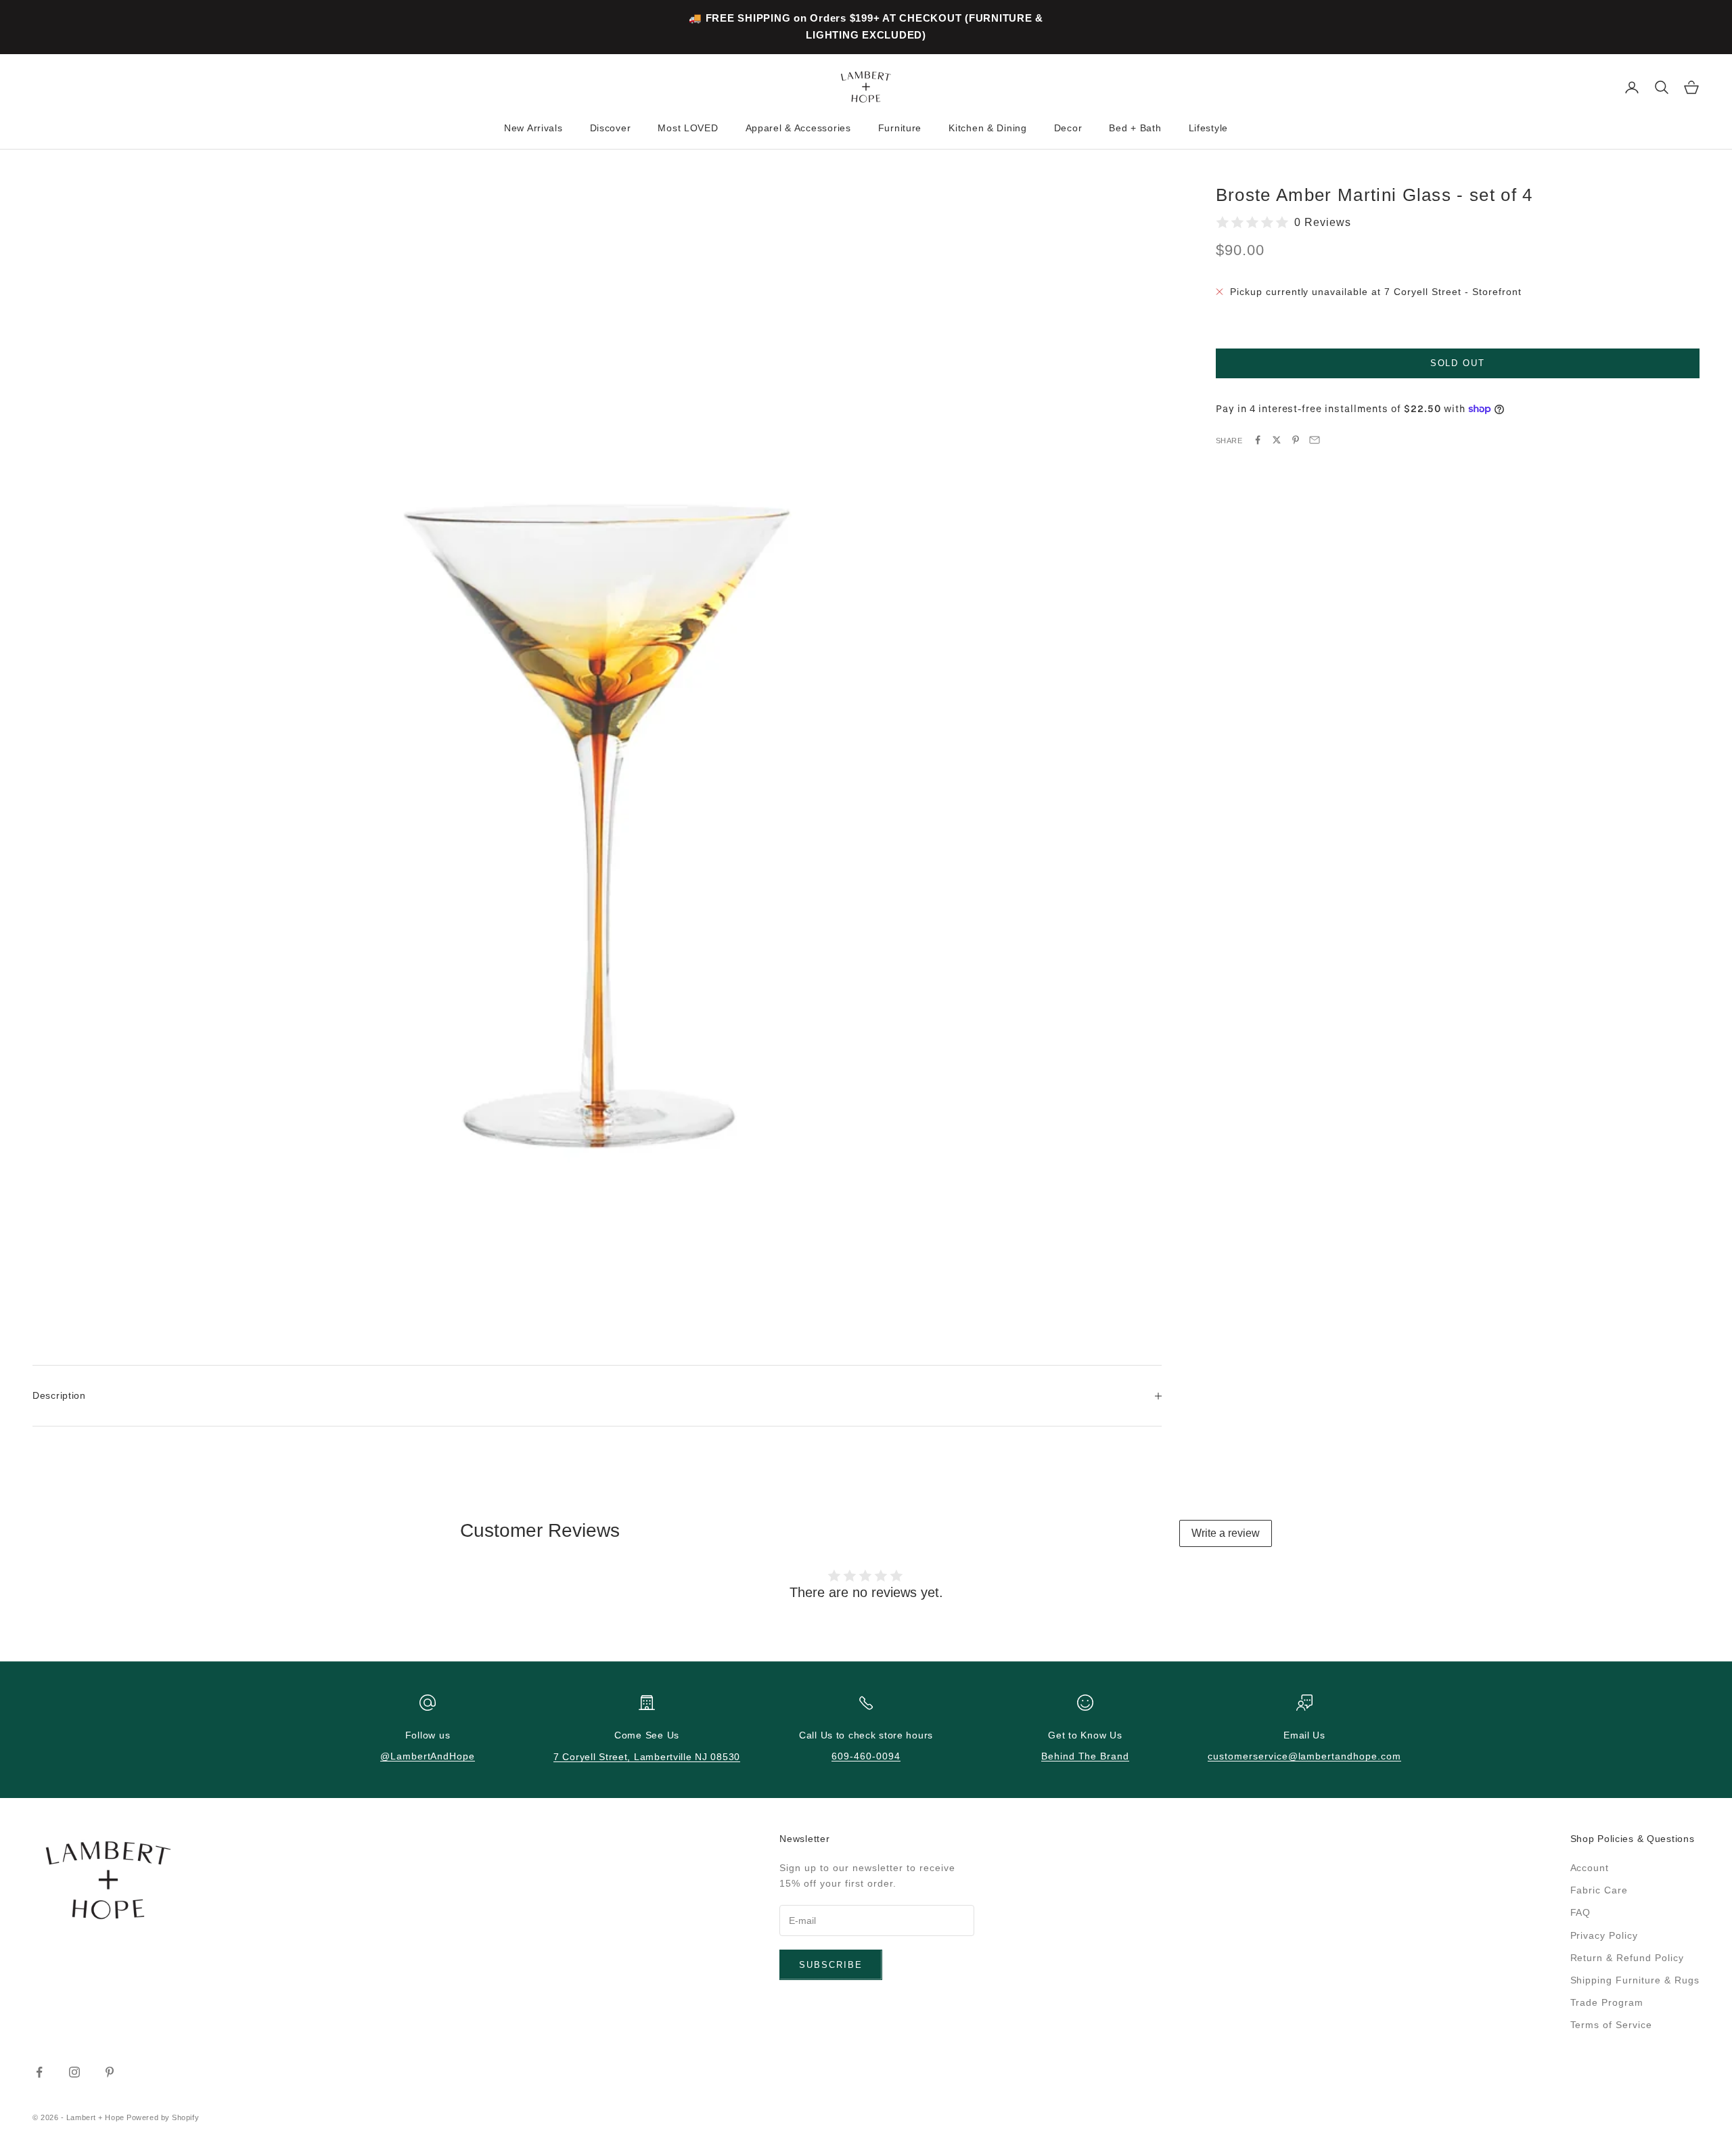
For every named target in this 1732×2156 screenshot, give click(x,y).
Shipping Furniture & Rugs (1635, 1980)
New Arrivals (533, 128)
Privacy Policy (1604, 1935)
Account (1590, 1868)
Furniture (900, 128)
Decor (1068, 128)
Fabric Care (1599, 1890)
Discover (611, 128)
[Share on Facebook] (1258, 440)
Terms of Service (1612, 2025)
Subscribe (831, 1965)
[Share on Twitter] (1277, 440)
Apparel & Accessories (798, 128)
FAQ (1581, 1912)
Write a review (1226, 1533)
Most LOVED (688, 128)
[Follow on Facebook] (39, 2072)
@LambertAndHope (428, 1756)
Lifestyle (1208, 128)
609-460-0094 (866, 1756)
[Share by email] (1315, 440)
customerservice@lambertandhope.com (1304, 1756)
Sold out (1458, 363)
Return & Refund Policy (1627, 1958)
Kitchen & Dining (988, 128)
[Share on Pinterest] (1296, 440)
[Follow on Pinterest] (110, 2072)
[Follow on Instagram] (74, 2072)
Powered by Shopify (163, 2117)
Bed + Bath (1135, 128)
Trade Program (1607, 2002)
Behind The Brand (1086, 1756)
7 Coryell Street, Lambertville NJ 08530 (647, 1757)
